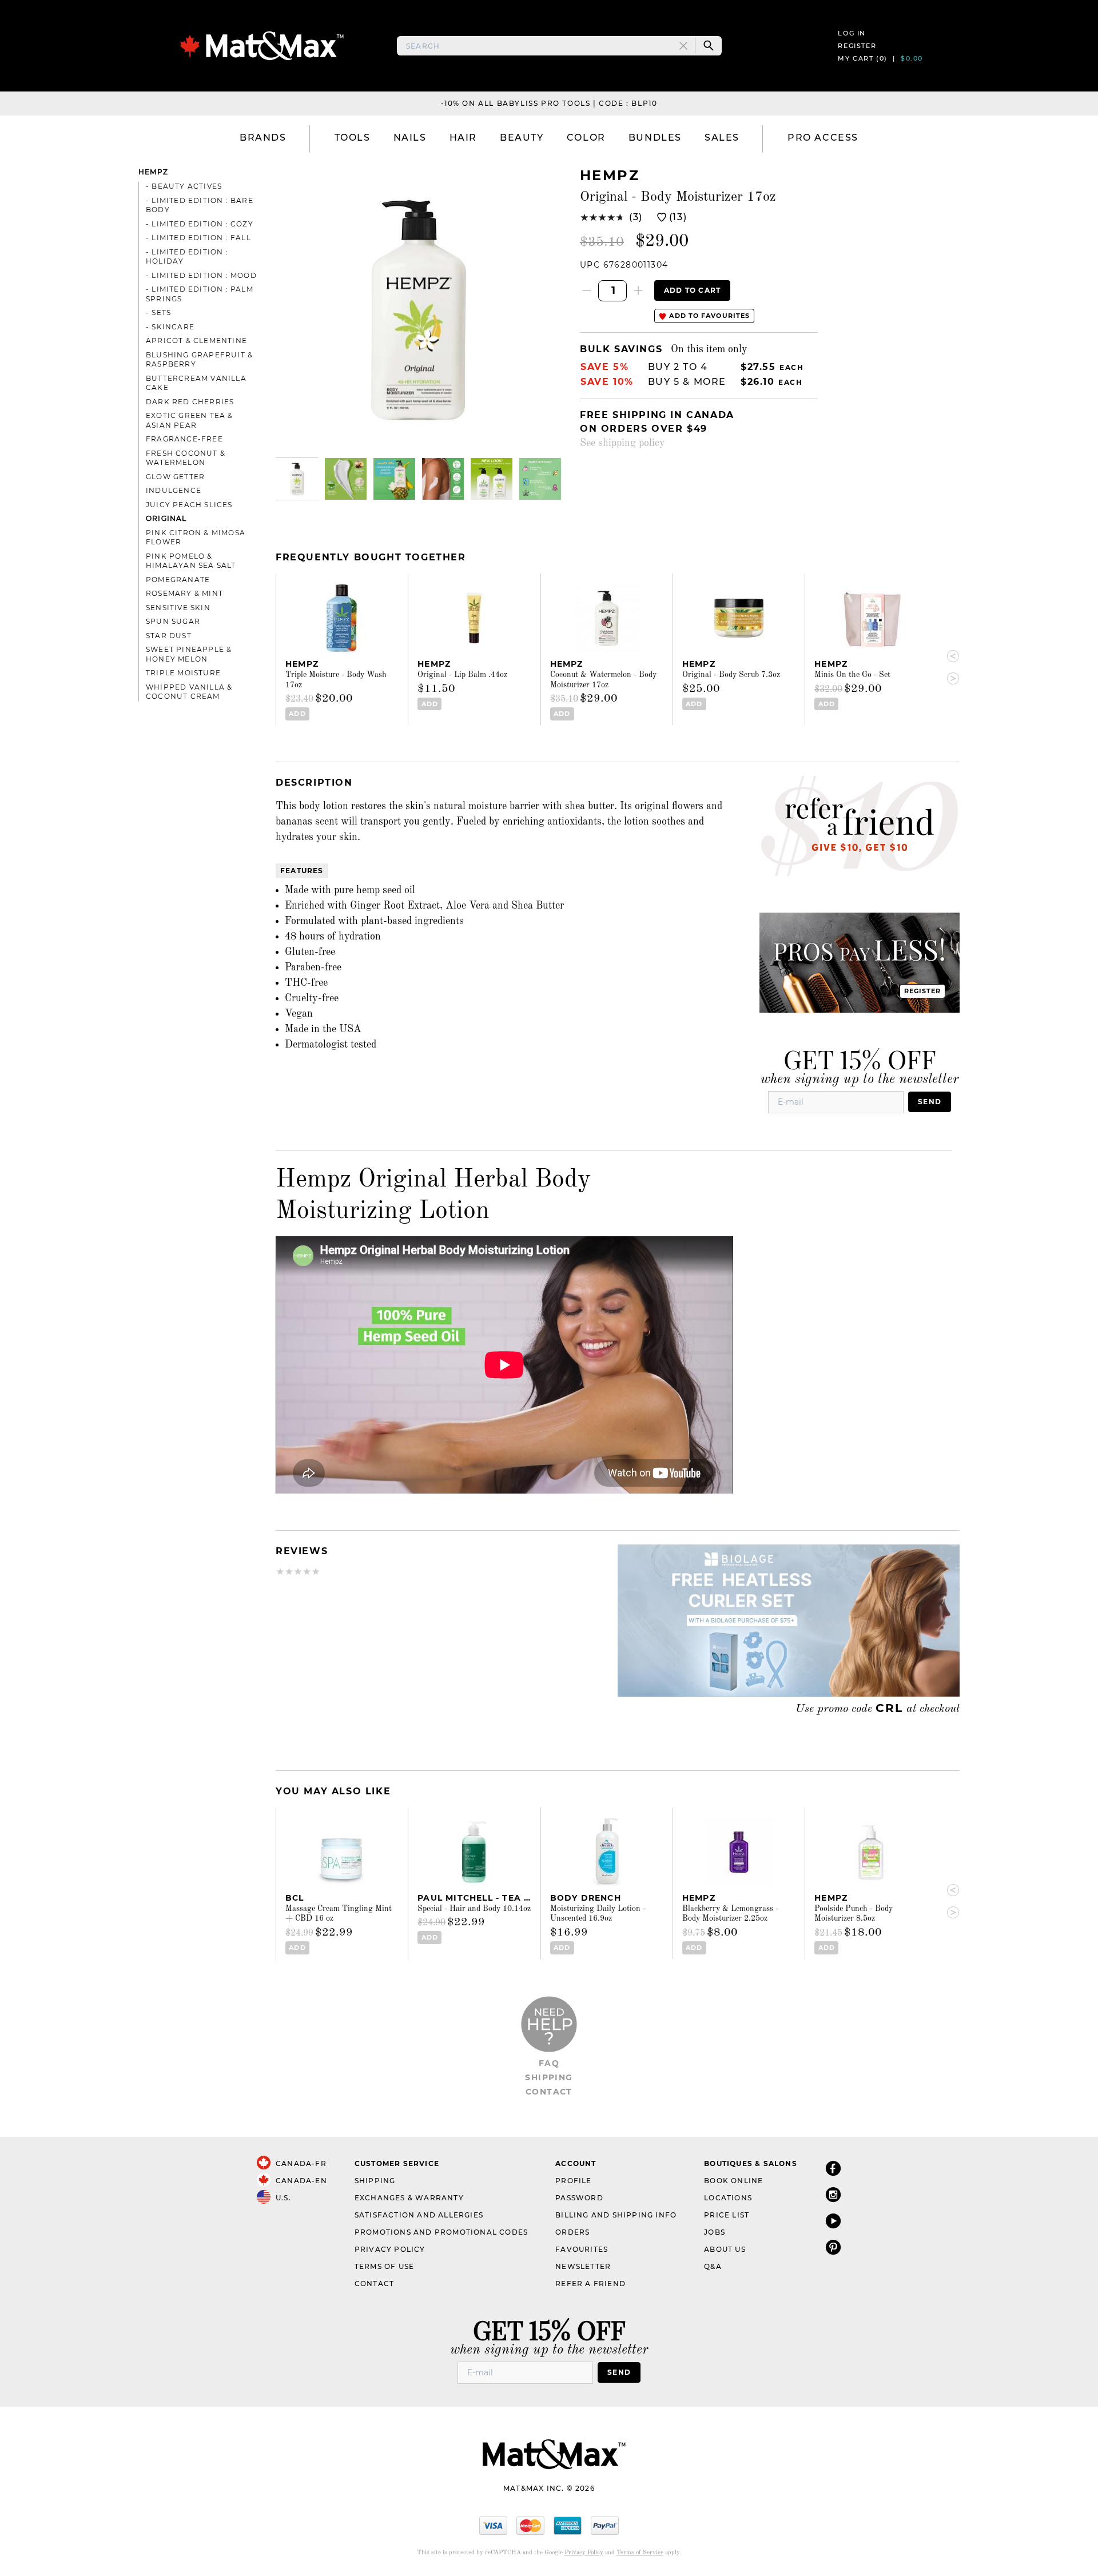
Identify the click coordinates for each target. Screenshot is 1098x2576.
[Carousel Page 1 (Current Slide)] (297, 479)
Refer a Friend (590, 2284)
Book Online (733, 2181)
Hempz (153, 172)
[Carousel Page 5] (492, 479)
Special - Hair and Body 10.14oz (474, 1909)
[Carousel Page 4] (443, 479)
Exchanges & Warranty (409, 2198)
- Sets (158, 312)
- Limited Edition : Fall (198, 238)
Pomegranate (178, 580)
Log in (852, 33)
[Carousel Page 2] (346, 479)
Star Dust (169, 636)
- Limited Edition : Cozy (200, 224)
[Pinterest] (833, 2247)
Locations (728, 2198)
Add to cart (692, 290)
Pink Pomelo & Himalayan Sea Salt (191, 561)
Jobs (715, 2232)
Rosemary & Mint (184, 593)
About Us (725, 2249)
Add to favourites (708, 316)
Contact (549, 2092)
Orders (572, 2232)
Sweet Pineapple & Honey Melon (189, 654)
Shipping (549, 2077)
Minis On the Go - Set (852, 675)
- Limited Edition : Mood (201, 275)
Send (930, 1102)
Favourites (582, 2249)
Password (579, 2198)
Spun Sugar (173, 621)
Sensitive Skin (178, 608)
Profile (573, 2181)
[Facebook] (833, 2168)
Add (297, 714)
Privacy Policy (390, 2249)
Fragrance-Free (184, 439)
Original (166, 518)
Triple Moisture (183, 673)
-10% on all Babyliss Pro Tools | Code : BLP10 (549, 103)
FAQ (549, 2063)
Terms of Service (640, 2553)
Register (857, 46)
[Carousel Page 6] (540, 479)
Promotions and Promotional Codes (441, 2232)
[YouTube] (833, 2221)
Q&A (713, 2266)
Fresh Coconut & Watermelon (186, 458)
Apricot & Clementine (196, 341)
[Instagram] (833, 2194)
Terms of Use (384, 2266)
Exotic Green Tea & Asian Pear (190, 420)
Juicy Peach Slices (189, 505)
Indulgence (174, 490)
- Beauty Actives (184, 186)
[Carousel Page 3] (394, 479)
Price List (727, 2215)
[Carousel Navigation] (948, 668)
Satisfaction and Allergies (419, 2215)
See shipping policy (622, 443)
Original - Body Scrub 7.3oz (731, 675)
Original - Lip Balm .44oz (462, 675)
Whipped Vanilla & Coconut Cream (189, 692)
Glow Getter (175, 477)
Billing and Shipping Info (616, 2215)
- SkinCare (170, 327)
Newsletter (583, 2266)
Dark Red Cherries (190, 402)
